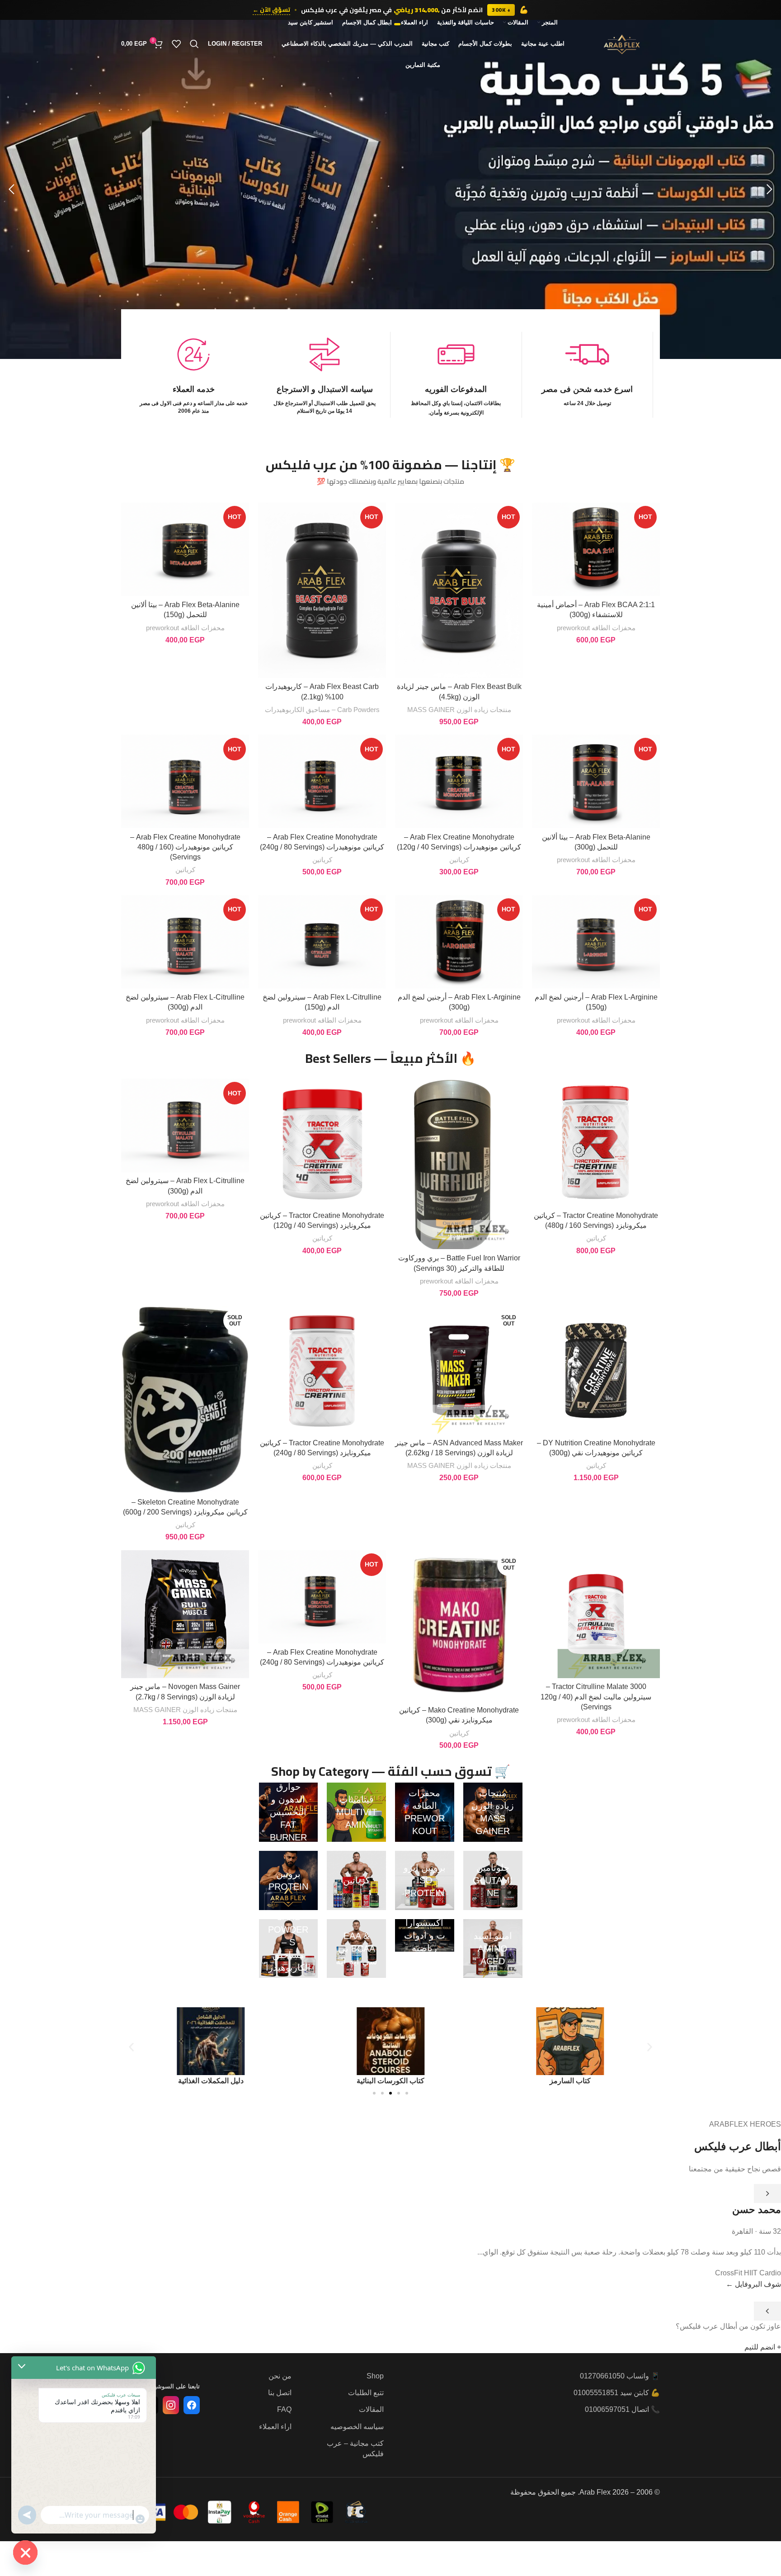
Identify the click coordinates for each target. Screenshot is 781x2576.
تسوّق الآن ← (271, 10)
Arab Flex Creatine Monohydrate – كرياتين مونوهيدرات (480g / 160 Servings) (185, 847)
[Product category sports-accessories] (425, 1935)
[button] (770, 189)
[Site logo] (622, 43)
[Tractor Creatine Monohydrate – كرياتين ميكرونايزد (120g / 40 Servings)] (322, 1143)
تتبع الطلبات (366, 2393)
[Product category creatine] (356, 1880)
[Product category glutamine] (493, 1880)
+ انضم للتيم (763, 2347)
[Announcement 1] (397, 24)
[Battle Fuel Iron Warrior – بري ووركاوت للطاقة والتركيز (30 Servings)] (459, 1164)
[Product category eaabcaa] (356, 1949)
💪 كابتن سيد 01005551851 (617, 2393)
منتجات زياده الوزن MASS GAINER (459, 710)
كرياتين (459, 860)
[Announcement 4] (382, 24)
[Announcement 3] (386, 24)
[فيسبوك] (192, 2405)
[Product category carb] (289, 1949)
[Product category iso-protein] (425, 1880)
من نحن (280, 2376)
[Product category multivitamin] (356, 1812)
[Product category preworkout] (425, 1812)
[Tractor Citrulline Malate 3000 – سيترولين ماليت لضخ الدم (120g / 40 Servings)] (596, 1614)
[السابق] (767, 2194)
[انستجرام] (171, 2405)
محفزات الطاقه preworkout (596, 628)
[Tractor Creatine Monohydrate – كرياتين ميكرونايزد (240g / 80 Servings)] (322, 1370)
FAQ (284, 2409)
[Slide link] (390, 189)
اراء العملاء (275, 2427)
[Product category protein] (289, 1880)
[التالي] (767, 2311)
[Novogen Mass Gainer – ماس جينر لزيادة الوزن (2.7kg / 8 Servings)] (185, 1614)
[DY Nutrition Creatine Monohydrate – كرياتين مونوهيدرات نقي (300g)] (596, 1370)
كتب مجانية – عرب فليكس (355, 2448)
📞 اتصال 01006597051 (622, 2409)
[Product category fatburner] (289, 1812)
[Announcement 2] (391, 24)
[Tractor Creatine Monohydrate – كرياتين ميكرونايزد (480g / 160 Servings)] (596, 1143)
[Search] (194, 44)
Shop (375, 2376)
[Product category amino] (493, 1949)
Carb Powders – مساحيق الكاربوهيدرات (322, 710)
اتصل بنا (280, 2393)
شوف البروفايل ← (753, 2284)
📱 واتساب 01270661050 (620, 2376)
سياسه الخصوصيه (357, 2427)
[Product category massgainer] (493, 1812)
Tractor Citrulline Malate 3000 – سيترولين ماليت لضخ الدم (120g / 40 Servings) (596, 1697)
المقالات (371, 2409)
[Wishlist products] (176, 44)
